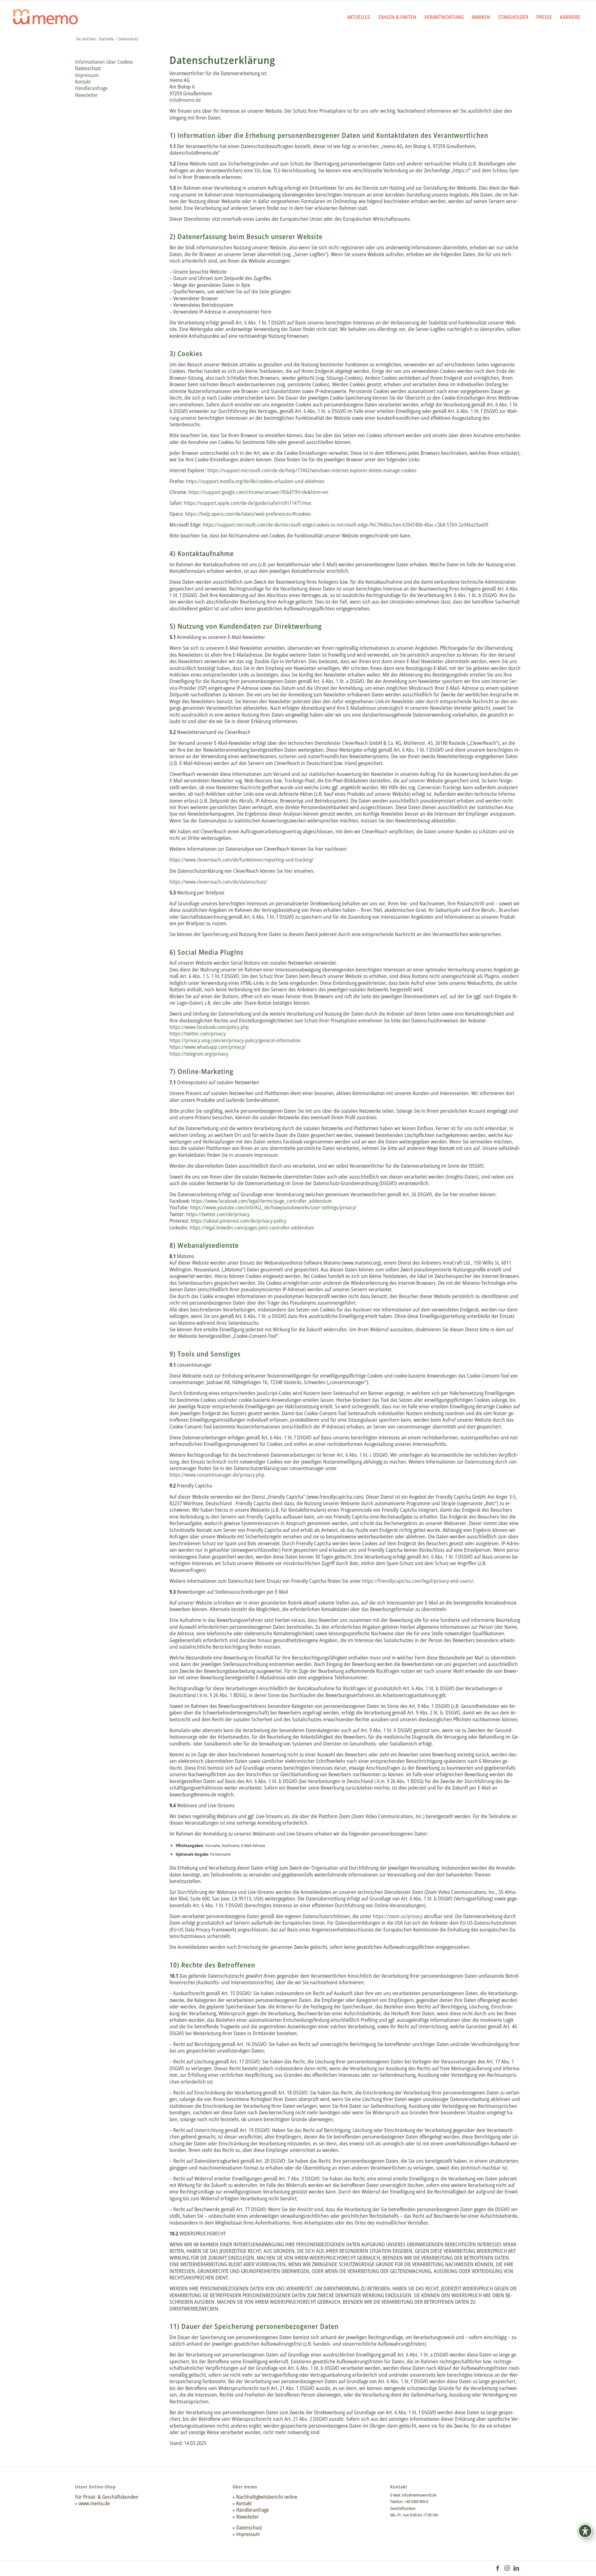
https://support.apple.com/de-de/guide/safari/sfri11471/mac (248, 503)
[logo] (45, 14)
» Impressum (246, 2534)
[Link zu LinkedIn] (516, 2568)
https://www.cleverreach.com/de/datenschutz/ (218, 882)
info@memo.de (185, 100)
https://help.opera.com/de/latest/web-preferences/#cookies (248, 514)
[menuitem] (359, 17)
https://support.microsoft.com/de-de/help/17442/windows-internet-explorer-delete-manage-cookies (312, 470)
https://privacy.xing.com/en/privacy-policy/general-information (235, 1040)
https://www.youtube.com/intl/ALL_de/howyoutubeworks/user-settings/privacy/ (273, 1207)
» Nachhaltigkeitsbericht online (265, 2497)
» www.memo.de (93, 2503)
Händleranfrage (91, 88)
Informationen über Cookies (104, 62)
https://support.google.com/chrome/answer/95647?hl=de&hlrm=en (258, 492)
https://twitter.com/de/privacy (218, 1214)
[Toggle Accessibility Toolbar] (585, 2531)
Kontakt (83, 82)
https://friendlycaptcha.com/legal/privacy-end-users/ (418, 1581)
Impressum (87, 75)
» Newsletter (246, 2517)
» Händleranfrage (251, 2510)
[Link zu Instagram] (507, 2568)
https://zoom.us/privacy (398, 1916)
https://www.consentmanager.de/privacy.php (217, 1475)
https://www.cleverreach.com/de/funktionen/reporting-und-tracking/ (242, 860)
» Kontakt (242, 2503)
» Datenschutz (247, 2528)
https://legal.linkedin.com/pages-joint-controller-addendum (252, 1228)
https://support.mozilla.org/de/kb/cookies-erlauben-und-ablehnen (255, 481)
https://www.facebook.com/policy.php (209, 1027)
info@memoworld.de (419, 2495)
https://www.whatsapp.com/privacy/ (208, 1047)
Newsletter (86, 95)
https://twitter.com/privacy (198, 1034)
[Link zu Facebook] (498, 2568)
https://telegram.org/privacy (199, 1054)
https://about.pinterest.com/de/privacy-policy (238, 1221)
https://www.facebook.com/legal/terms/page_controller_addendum (262, 1201)
